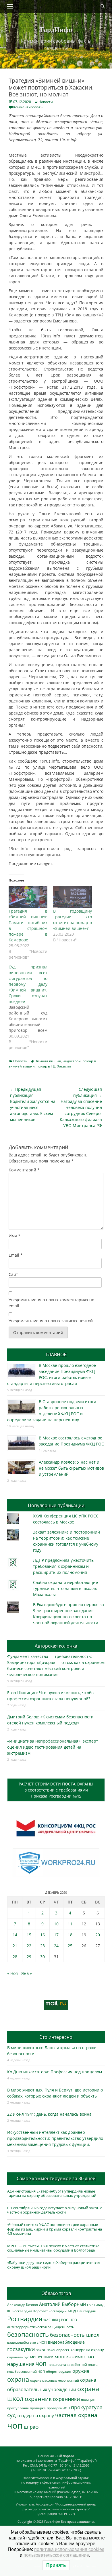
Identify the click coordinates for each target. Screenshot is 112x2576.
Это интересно (56, 2037)
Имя (15, 1236)
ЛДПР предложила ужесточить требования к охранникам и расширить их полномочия (63, 1566)
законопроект (58, 2350)
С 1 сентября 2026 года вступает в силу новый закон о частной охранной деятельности (55, 2210)
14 (15, 1935)
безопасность (28, 2334)
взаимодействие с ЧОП (27, 2342)
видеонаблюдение (66, 2342)
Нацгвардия (86, 2311)
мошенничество (74, 2356)
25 (70, 1946)
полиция (88, 2400)
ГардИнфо (56, 29)
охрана (18, 2379)
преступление (18, 2408)
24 (56, 1946)
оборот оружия (59, 2371)
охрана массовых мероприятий (55, 2380)
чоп (15, 2425)
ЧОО (73, 2320)
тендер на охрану (35, 2415)
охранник (38, 2399)
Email (16, 1255)
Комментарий (24, 1170)
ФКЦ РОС (60, 2320)
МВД (72, 2311)
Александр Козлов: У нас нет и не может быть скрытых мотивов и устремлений (71, 1468)
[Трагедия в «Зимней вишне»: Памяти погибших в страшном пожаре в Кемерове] (28, 897)
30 (43, 1957)
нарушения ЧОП (27, 2364)
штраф (31, 2427)
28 (15, 1957)
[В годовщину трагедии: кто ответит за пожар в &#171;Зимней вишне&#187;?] (73, 897)
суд (11, 2415)
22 (29, 1946)
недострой (72, 1061)
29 (29, 1957)
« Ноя (12, 1973)
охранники (66, 2399)
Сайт (13, 1274)
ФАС (47, 2320)
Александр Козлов (23, 2305)
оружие (81, 2371)
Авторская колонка (56, 1646)
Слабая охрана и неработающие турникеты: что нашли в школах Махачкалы (65, 1588)
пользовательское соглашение (56, 2555)
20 (98, 1935)
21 (15, 1946)
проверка (38, 2408)
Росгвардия (25, 2319)
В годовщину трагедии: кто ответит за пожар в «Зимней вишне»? (73, 920)
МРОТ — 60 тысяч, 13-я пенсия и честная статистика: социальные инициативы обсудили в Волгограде (54, 2248)
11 (70, 1924)
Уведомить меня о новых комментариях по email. (51, 1303)
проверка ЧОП (58, 2408)
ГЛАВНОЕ (56, 1355)
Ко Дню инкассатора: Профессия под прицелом (55, 2072)
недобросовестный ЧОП (26, 2371)
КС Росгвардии (20, 2311)
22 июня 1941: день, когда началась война (49, 2114)
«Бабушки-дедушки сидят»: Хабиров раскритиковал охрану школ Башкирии (53, 2265)
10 (56, 1924)
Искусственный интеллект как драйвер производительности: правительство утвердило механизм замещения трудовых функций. (55, 2138)
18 (70, 1935)
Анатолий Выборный (62, 2304)
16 (43, 1935)
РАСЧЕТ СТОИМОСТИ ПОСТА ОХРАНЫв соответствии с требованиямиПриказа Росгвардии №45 (56, 1790)
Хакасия (64, 1066)
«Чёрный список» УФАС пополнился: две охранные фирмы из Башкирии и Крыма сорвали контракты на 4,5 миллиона (55, 2229)
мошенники (42, 2357)
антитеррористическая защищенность (41, 2327)
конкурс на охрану (87, 2350)
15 (29, 1935)
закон (41, 2350)
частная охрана (76, 2415)
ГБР (90, 2305)
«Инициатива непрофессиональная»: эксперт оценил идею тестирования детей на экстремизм (53, 1747)
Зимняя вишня (48, 1061)
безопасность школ (75, 2335)
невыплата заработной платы (73, 2364)
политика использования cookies (69, 2549)
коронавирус (18, 2357)
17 (56, 1935)
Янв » (27, 1973)
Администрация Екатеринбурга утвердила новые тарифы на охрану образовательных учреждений (52, 2193)
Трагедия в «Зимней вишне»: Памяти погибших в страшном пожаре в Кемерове (28, 925)
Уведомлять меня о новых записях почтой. (51, 1321)
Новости (46, 102)
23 (43, 1946)
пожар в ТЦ (46, 1066)
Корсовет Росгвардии (50, 2311)
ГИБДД (99, 2305)
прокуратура (87, 2407)
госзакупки (21, 2349)
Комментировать (28, 107)
